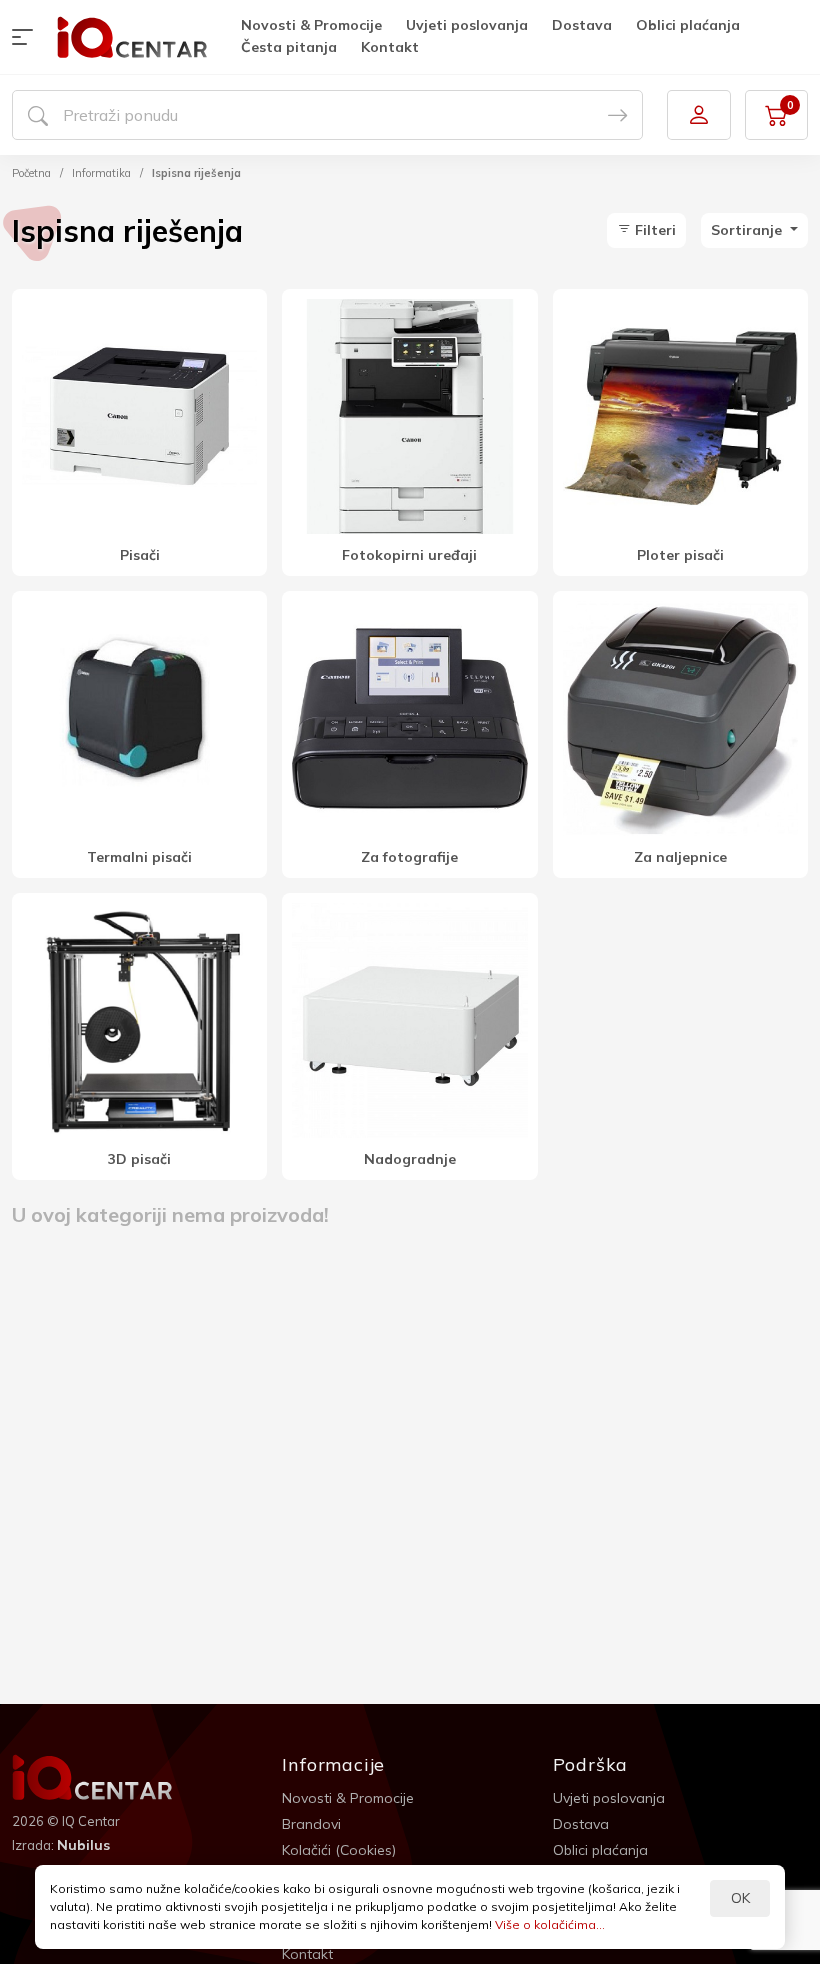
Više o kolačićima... (550, 1924)
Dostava (582, 25)
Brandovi (311, 1824)
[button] (27, 37)
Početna (31, 173)
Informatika (101, 173)
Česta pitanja (289, 47)
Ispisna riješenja (196, 173)
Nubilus (83, 1845)
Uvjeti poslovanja (467, 25)
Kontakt (390, 47)
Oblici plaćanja (688, 25)
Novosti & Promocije (311, 25)
